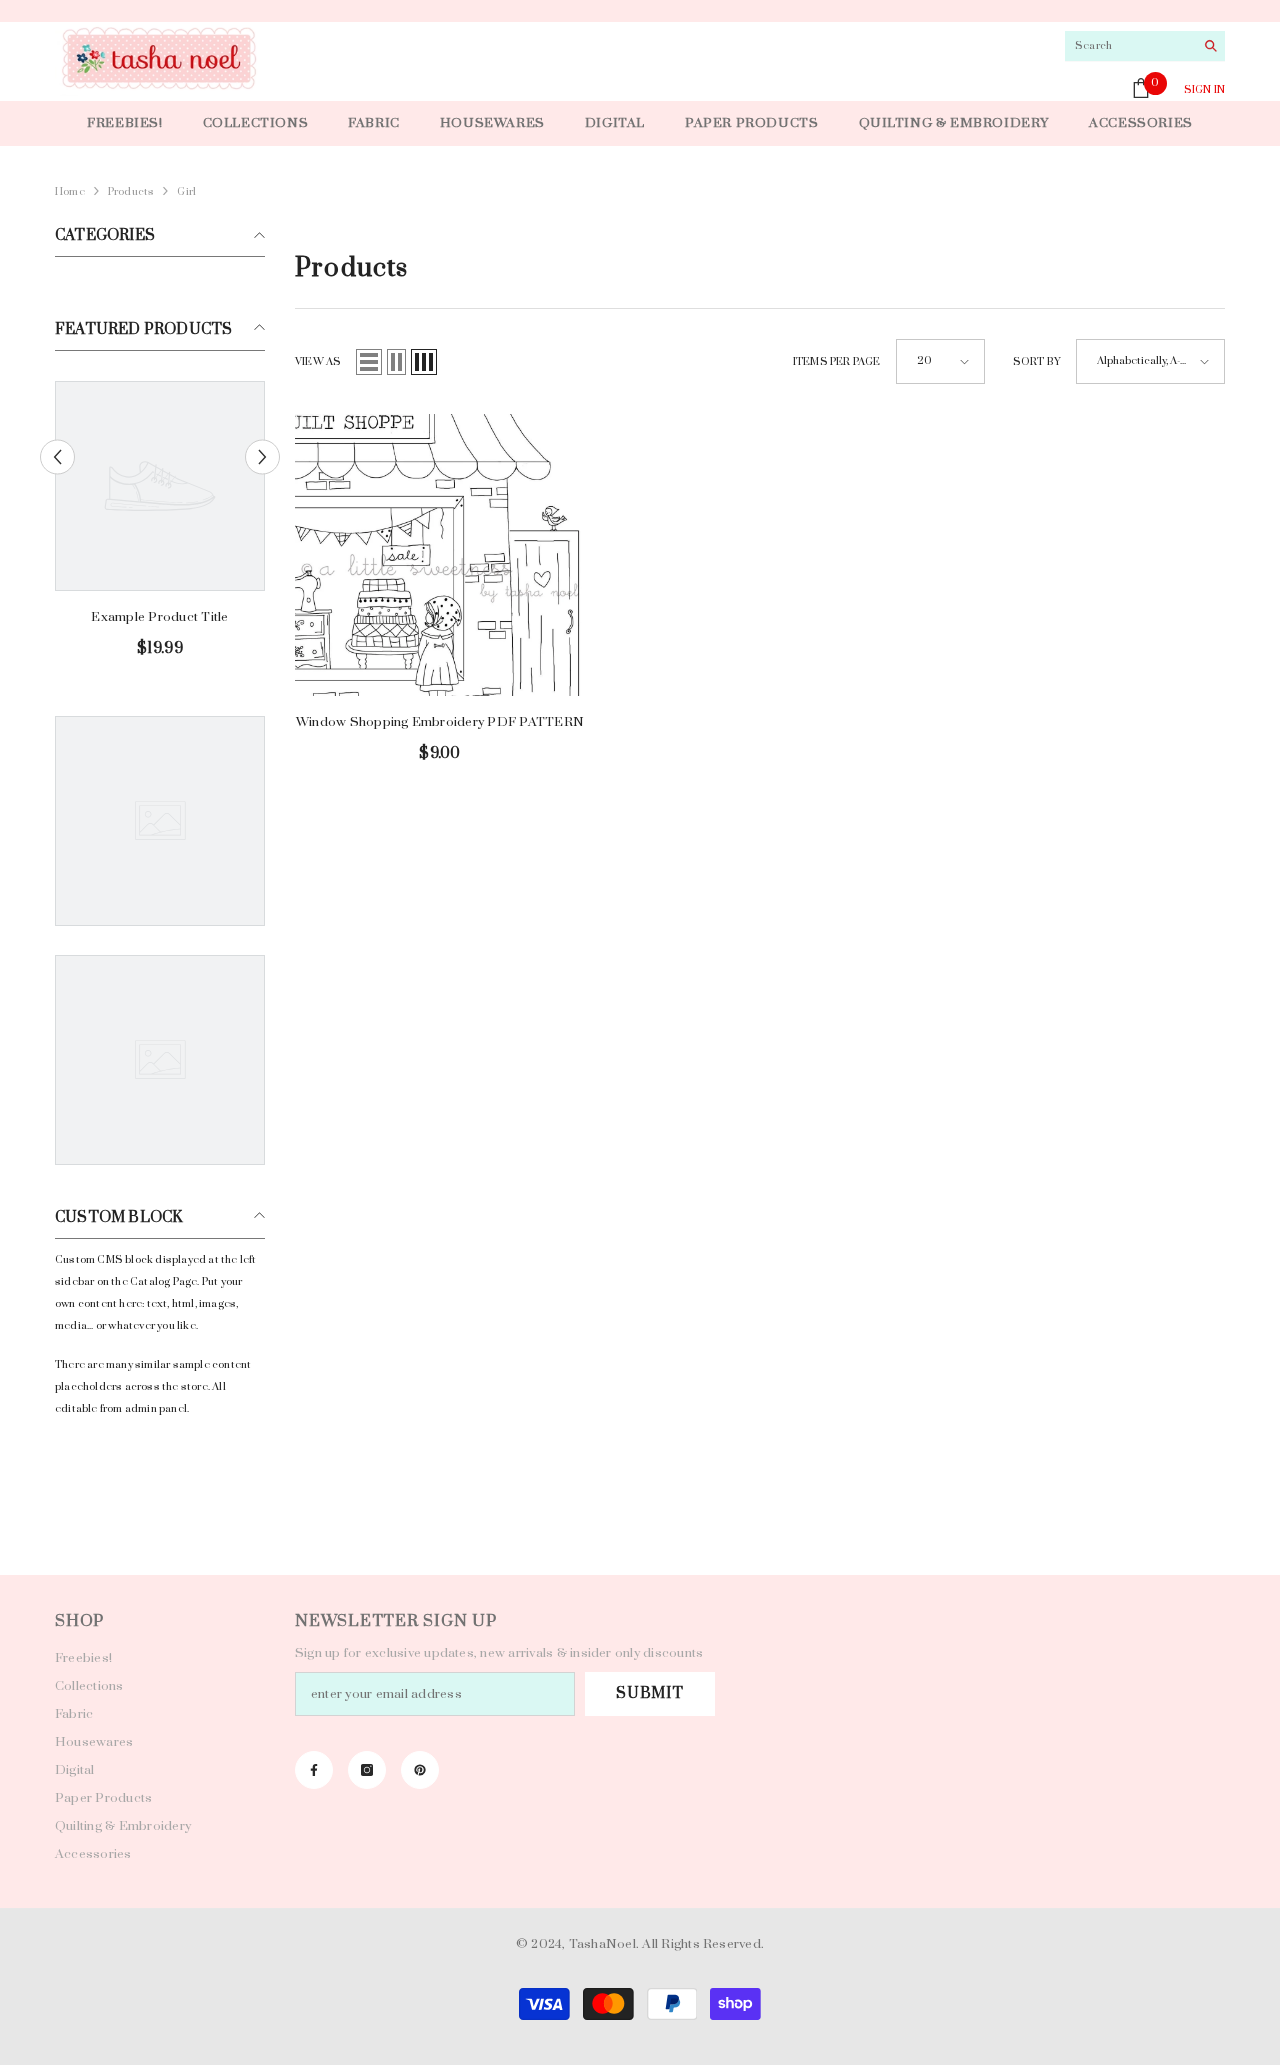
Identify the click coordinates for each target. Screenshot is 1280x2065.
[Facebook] (314, 1770)
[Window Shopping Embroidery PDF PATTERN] (440, 554)
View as (318, 362)
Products (131, 192)
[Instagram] (367, 1770)
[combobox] (1129, 46)
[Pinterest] (420, 1770)
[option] (160, 527)
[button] (57, 457)
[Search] (1145, 46)
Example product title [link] (159, 617)
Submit (649, 1693)
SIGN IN (1204, 90)
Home (70, 192)
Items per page (837, 362)
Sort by (1037, 362)
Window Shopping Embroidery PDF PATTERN (440, 722)
